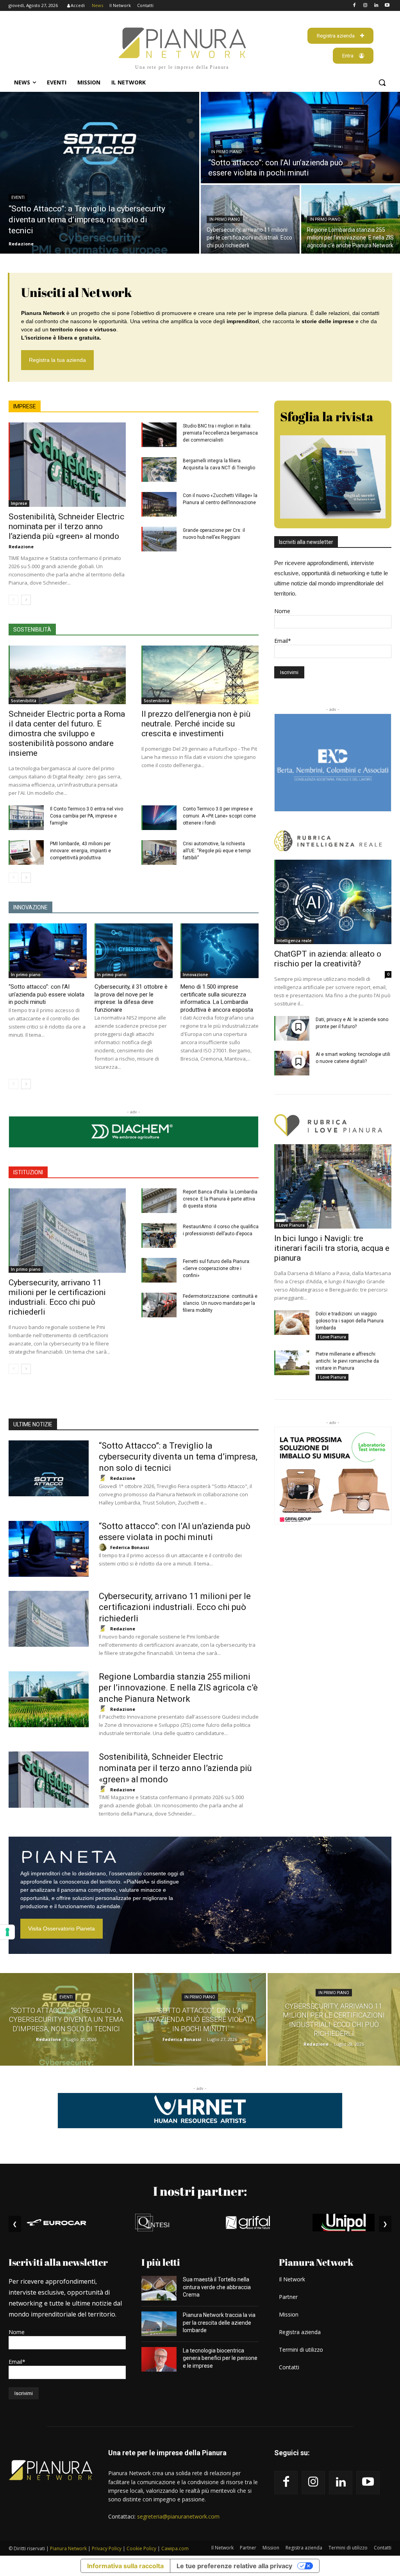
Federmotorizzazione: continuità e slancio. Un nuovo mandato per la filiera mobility (220, 1303)
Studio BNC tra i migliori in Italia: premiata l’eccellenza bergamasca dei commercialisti (220, 433)
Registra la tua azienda (57, 360)
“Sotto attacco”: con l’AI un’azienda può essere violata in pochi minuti (46, 994)
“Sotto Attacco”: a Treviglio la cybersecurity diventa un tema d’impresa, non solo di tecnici (178, 1457)
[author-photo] (104, 1478)
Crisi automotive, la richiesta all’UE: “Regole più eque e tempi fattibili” (217, 851)
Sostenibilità (24, 701)
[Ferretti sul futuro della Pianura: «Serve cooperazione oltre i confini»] (159, 1270)
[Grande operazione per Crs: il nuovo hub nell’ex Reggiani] (159, 539)
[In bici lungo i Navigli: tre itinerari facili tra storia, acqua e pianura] (333, 1186)
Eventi (18, 198)
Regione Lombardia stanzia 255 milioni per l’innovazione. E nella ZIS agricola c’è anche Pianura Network (178, 1688)
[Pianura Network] (51, 2470)
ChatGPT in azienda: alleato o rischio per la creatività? (328, 959)
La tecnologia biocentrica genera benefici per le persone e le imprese (220, 2358)
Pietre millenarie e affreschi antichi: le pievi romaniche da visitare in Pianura (347, 1361)
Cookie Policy (141, 2548)
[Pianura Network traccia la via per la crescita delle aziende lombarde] (159, 2324)
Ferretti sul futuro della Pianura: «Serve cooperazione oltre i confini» (217, 1268)
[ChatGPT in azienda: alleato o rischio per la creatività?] (333, 902)
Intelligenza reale (294, 941)
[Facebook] (354, 6)
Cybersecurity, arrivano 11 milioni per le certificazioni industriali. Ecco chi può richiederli (57, 1297)
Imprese (19, 503)
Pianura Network (68, 2548)
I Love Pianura (291, 1225)
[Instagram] (365, 6)
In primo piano (226, 152)
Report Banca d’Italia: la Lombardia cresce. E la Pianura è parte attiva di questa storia (220, 1199)
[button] (382, 82)
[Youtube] (387, 6)
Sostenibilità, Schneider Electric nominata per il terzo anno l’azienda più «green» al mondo (66, 526)
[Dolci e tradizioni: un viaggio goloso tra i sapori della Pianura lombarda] (292, 1323)
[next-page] (26, 600)
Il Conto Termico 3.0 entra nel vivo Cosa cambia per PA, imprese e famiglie (87, 816)
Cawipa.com (175, 2548)
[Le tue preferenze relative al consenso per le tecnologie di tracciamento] (7, 1932)
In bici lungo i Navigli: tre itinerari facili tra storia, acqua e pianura (332, 1248)
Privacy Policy (107, 2548)
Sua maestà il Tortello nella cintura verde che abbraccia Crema (217, 2287)
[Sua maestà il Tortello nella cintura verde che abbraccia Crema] (159, 2288)
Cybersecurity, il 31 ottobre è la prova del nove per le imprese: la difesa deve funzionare (131, 998)
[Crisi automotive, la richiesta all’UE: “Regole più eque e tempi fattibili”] (159, 852)
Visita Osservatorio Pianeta (62, 1928)
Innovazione (195, 975)
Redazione (21, 547)
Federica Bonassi (130, 1547)
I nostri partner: (200, 2191)
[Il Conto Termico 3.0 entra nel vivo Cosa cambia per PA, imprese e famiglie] (26, 818)
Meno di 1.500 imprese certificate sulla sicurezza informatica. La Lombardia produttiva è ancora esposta (217, 998)
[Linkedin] (376, 6)
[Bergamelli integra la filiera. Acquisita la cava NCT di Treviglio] (159, 470)
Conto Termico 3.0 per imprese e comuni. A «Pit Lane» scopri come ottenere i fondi (219, 816)
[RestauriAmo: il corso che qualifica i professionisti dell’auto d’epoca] (159, 1235)
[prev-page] (13, 600)
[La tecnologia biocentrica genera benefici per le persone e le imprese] (159, 2359)
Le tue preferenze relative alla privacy (234, 2566)
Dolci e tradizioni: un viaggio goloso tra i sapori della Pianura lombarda (350, 1321)
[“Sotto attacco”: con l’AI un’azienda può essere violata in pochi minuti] (300, 138)
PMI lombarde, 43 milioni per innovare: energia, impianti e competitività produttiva (80, 851)
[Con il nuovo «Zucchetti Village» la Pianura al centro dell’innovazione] (159, 504)
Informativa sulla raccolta (125, 2566)
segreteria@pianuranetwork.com (178, 2516)
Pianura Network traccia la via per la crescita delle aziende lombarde (219, 2323)
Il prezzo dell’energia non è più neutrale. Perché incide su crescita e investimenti (196, 724)
